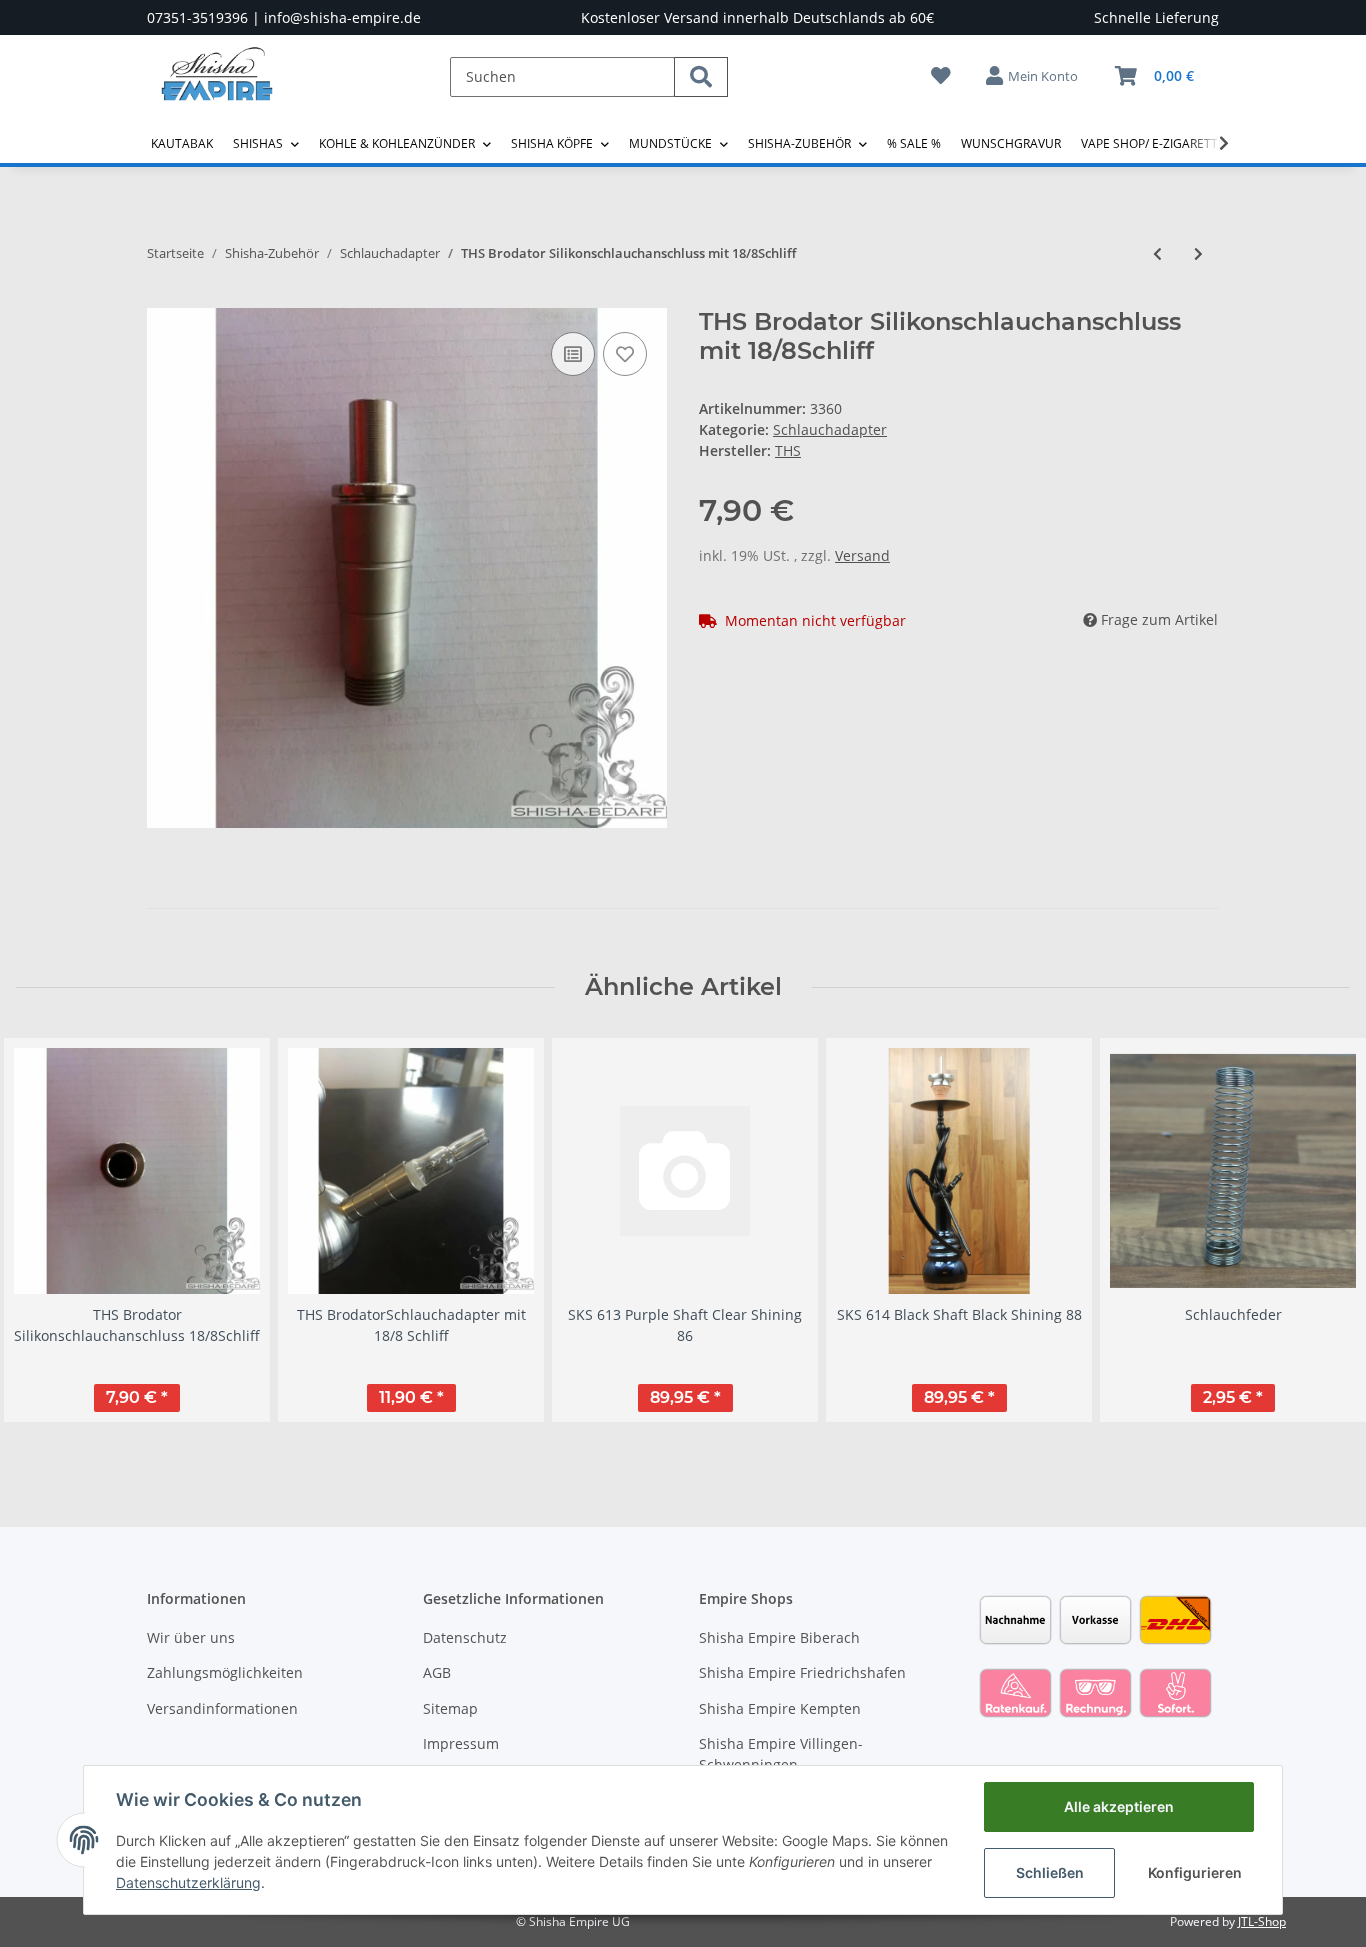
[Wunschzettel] (941, 75)
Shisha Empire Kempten (780, 1708)
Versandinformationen (222, 1708)
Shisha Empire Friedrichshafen (802, 1672)
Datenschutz (465, 1637)
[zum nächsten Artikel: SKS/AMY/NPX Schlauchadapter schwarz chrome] (1198, 253)
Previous (49, 1240)
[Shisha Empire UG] (217, 89)
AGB (437, 1672)
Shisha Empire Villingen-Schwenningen (781, 1754)
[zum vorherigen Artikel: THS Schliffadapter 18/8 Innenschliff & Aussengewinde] (1157, 253)
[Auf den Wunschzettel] (625, 354)
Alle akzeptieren (1119, 1806)
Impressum (461, 1743)
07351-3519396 (197, 17)
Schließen (1050, 1872)
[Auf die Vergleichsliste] (573, 354)
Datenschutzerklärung (188, 1882)
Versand (862, 555)
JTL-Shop (1262, 1921)
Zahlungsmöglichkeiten (225, 1672)
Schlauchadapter (830, 429)
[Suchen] (701, 77)
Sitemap (450, 1708)
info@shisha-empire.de (342, 17)
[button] (1033, 76)
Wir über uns (191, 1637)
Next (1317, 1240)
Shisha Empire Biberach (779, 1637)
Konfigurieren (1195, 1872)
